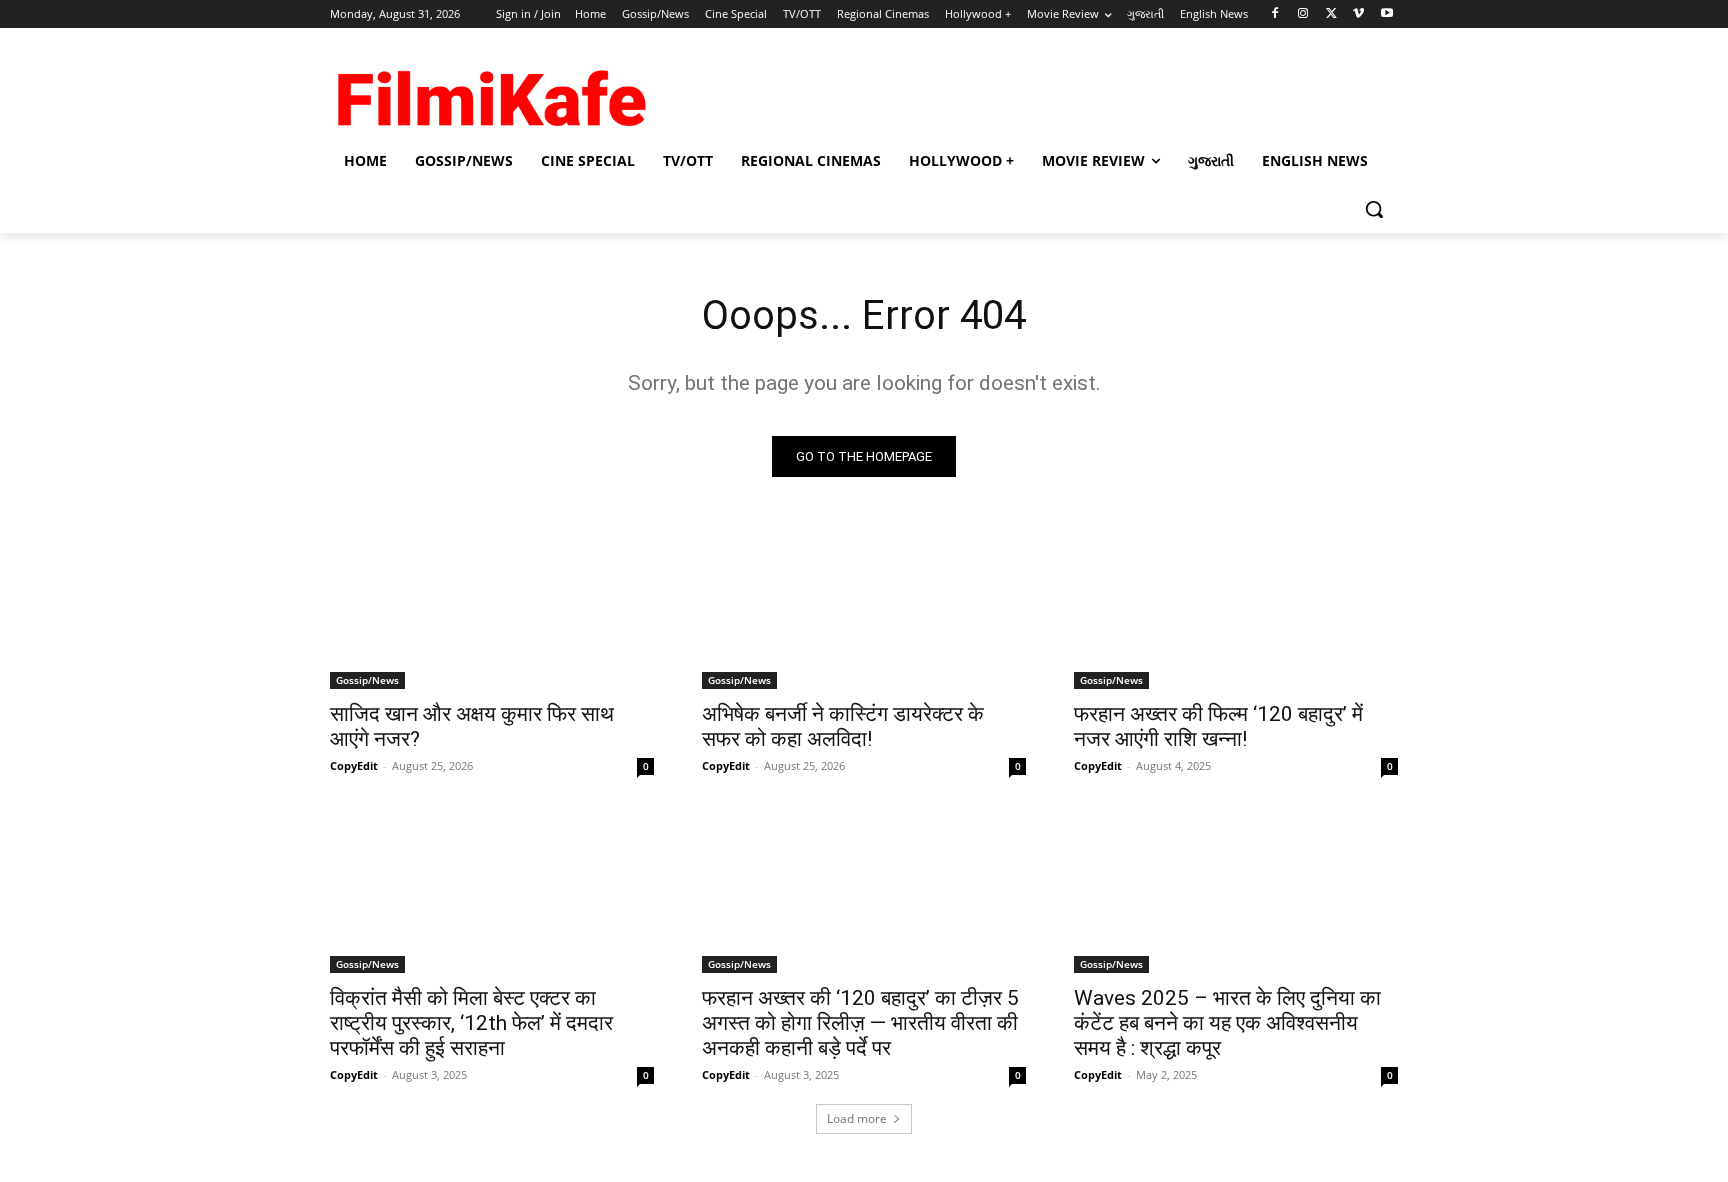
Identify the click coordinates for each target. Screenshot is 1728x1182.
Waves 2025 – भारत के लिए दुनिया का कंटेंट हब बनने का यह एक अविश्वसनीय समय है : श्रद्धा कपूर (1227, 1023)
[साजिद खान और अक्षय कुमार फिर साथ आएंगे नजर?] (492, 608)
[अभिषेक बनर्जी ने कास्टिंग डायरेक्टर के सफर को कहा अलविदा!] (864, 608)
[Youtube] (1386, 14)
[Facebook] (1275, 14)
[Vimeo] (1358, 14)
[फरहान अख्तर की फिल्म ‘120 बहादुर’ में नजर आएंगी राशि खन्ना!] (1236, 608)
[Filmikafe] (490, 92)
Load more (857, 1118)
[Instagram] (1303, 14)
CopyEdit (354, 765)
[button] (1374, 209)
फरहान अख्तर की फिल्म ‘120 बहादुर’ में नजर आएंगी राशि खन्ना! (1218, 726)
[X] (1331, 14)
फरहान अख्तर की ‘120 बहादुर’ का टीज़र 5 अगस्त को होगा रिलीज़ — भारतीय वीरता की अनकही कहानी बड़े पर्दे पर (860, 1023)
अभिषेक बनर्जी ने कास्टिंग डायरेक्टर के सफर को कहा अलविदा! (843, 726)
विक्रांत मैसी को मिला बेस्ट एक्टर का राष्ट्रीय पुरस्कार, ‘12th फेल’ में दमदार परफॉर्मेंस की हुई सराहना (471, 1023)
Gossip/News (367, 680)
